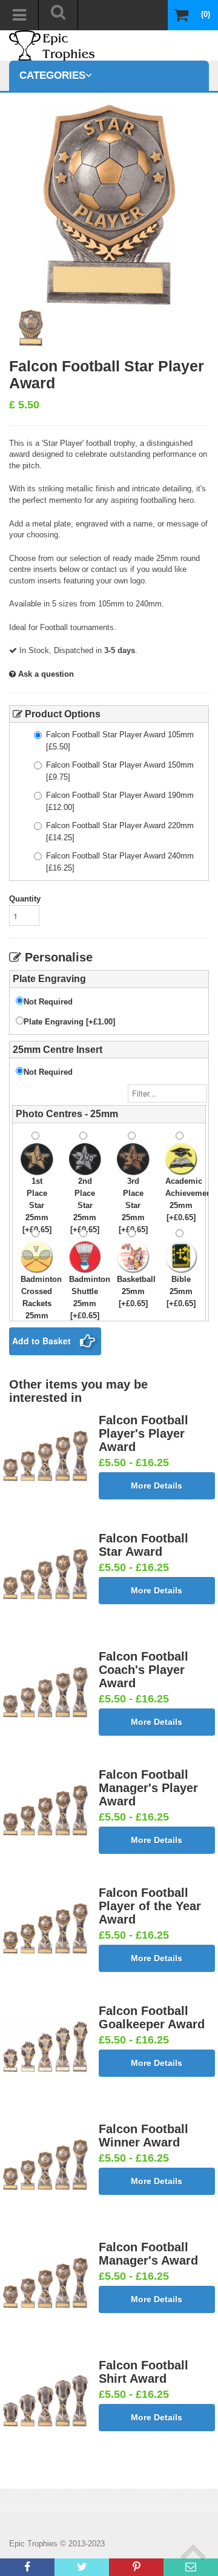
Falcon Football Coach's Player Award (144, 1670)
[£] (120, 741)
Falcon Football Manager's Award (148, 2254)
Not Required (48, 1002)
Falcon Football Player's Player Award (144, 1433)
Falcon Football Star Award (144, 1545)
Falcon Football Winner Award (144, 2136)
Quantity (25, 899)
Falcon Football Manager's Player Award (148, 1788)
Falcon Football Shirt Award (144, 2372)
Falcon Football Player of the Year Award (150, 1906)
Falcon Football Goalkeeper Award (152, 2017)
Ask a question (45, 674)
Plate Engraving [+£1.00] (69, 1022)
